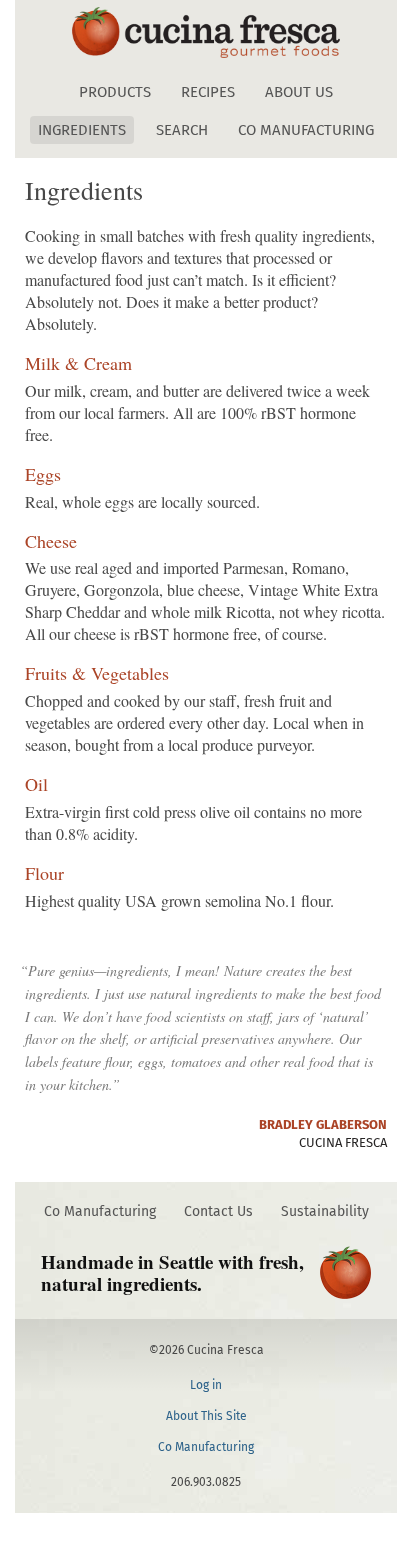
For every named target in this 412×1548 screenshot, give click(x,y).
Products (115, 92)
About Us (299, 92)
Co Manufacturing (306, 130)
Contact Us (218, 1211)
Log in (206, 1385)
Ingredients (82, 130)
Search (182, 130)
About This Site (206, 1416)
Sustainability (325, 1211)
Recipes (208, 92)
